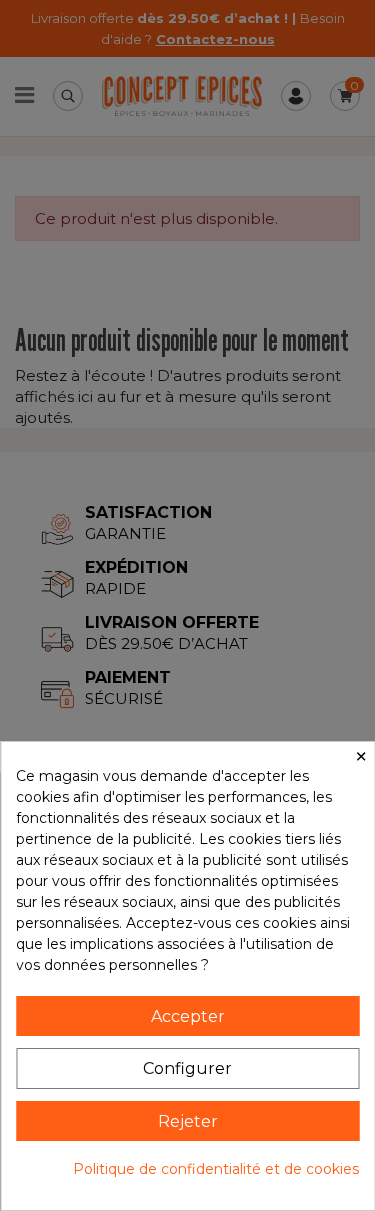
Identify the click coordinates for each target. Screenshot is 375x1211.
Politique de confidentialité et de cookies (216, 1169)
